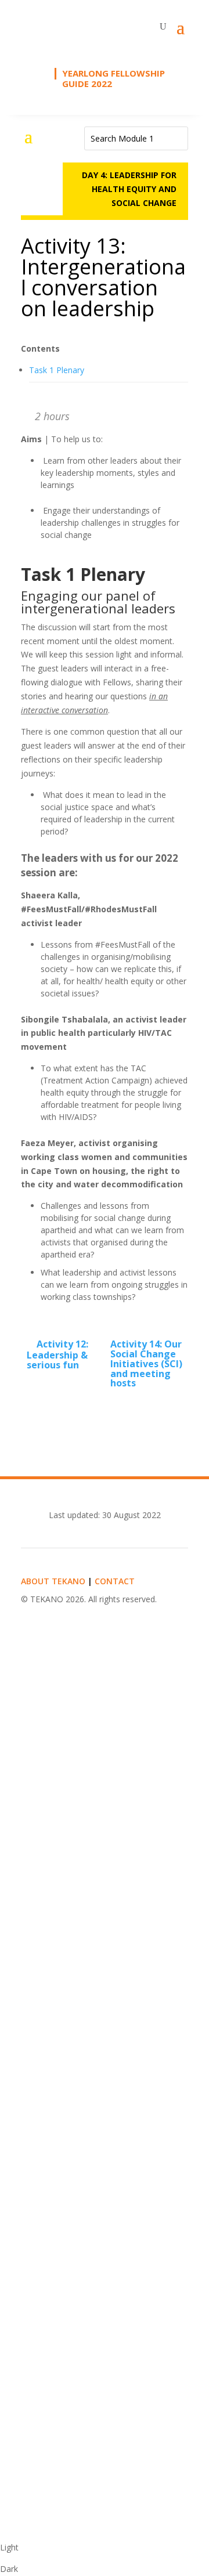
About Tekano (53, 1581)
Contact (115, 1581)
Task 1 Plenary (57, 370)
